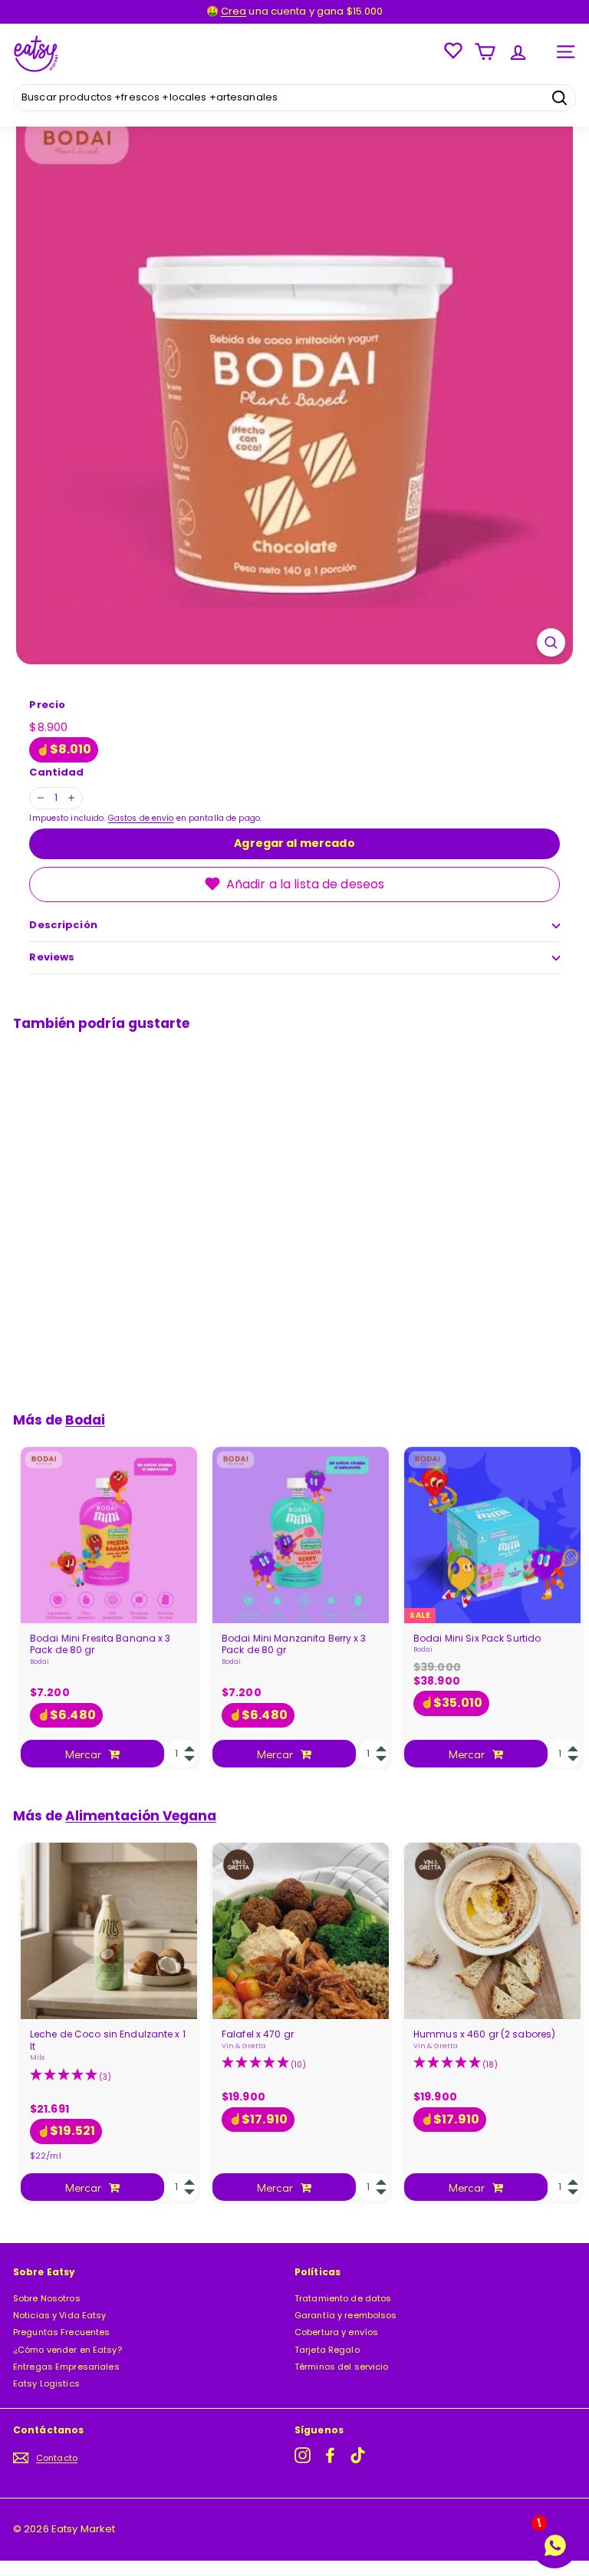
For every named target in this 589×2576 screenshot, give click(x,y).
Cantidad (56, 773)
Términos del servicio (342, 2367)
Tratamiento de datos (343, 2298)
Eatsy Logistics (46, 2383)
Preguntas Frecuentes (61, 2332)
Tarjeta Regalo (327, 2350)
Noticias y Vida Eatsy (60, 2315)
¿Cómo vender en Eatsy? (67, 2350)
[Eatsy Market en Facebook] (330, 2455)
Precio (47, 705)
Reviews (52, 957)
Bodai (85, 1420)
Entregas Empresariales (66, 2367)
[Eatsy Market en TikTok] (358, 2455)
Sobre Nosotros (47, 2298)
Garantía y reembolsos (346, 2315)
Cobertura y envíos (336, 2332)
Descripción (63, 925)
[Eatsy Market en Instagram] (303, 2455)
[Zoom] (551, 642)
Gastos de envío (141, 818)
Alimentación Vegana (141, 1816)
